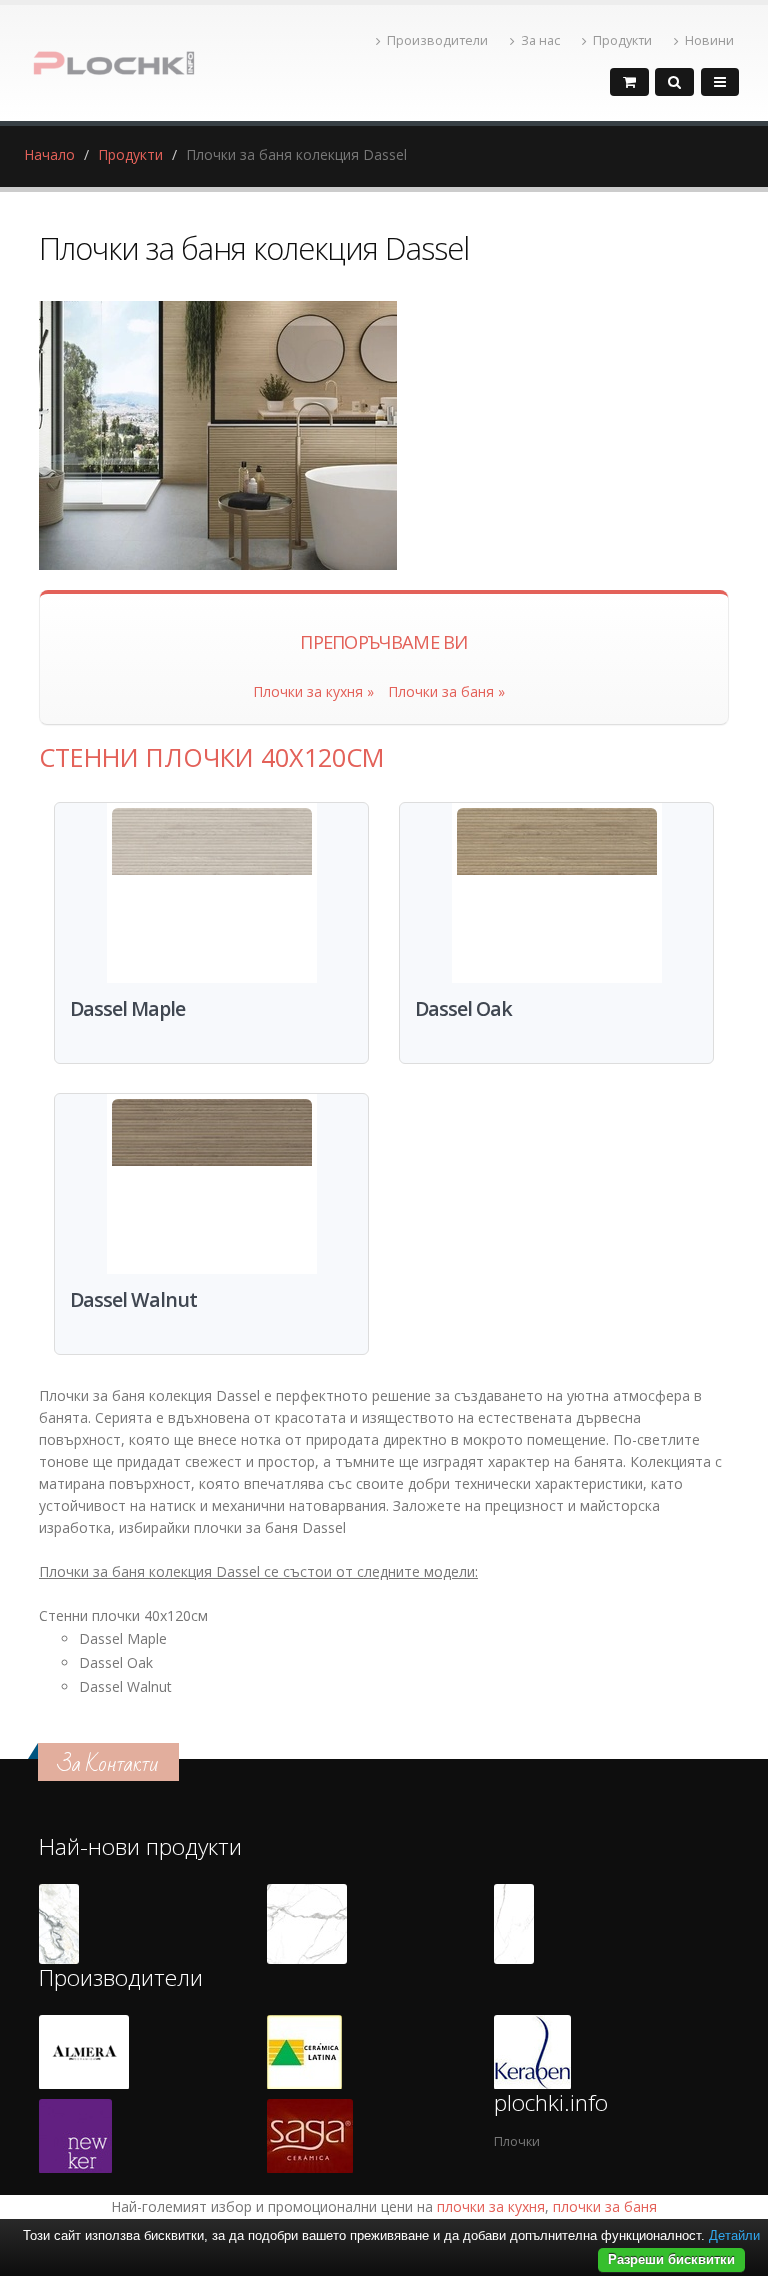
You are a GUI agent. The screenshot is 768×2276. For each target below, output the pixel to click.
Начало (49, 154)
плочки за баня (605, 2206)
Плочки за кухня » (313, 691)
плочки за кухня (491, 2206)
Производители (437, 40)
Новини (709, 40)
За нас (540, 40)
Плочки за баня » (446, 691)
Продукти (622, 40)
